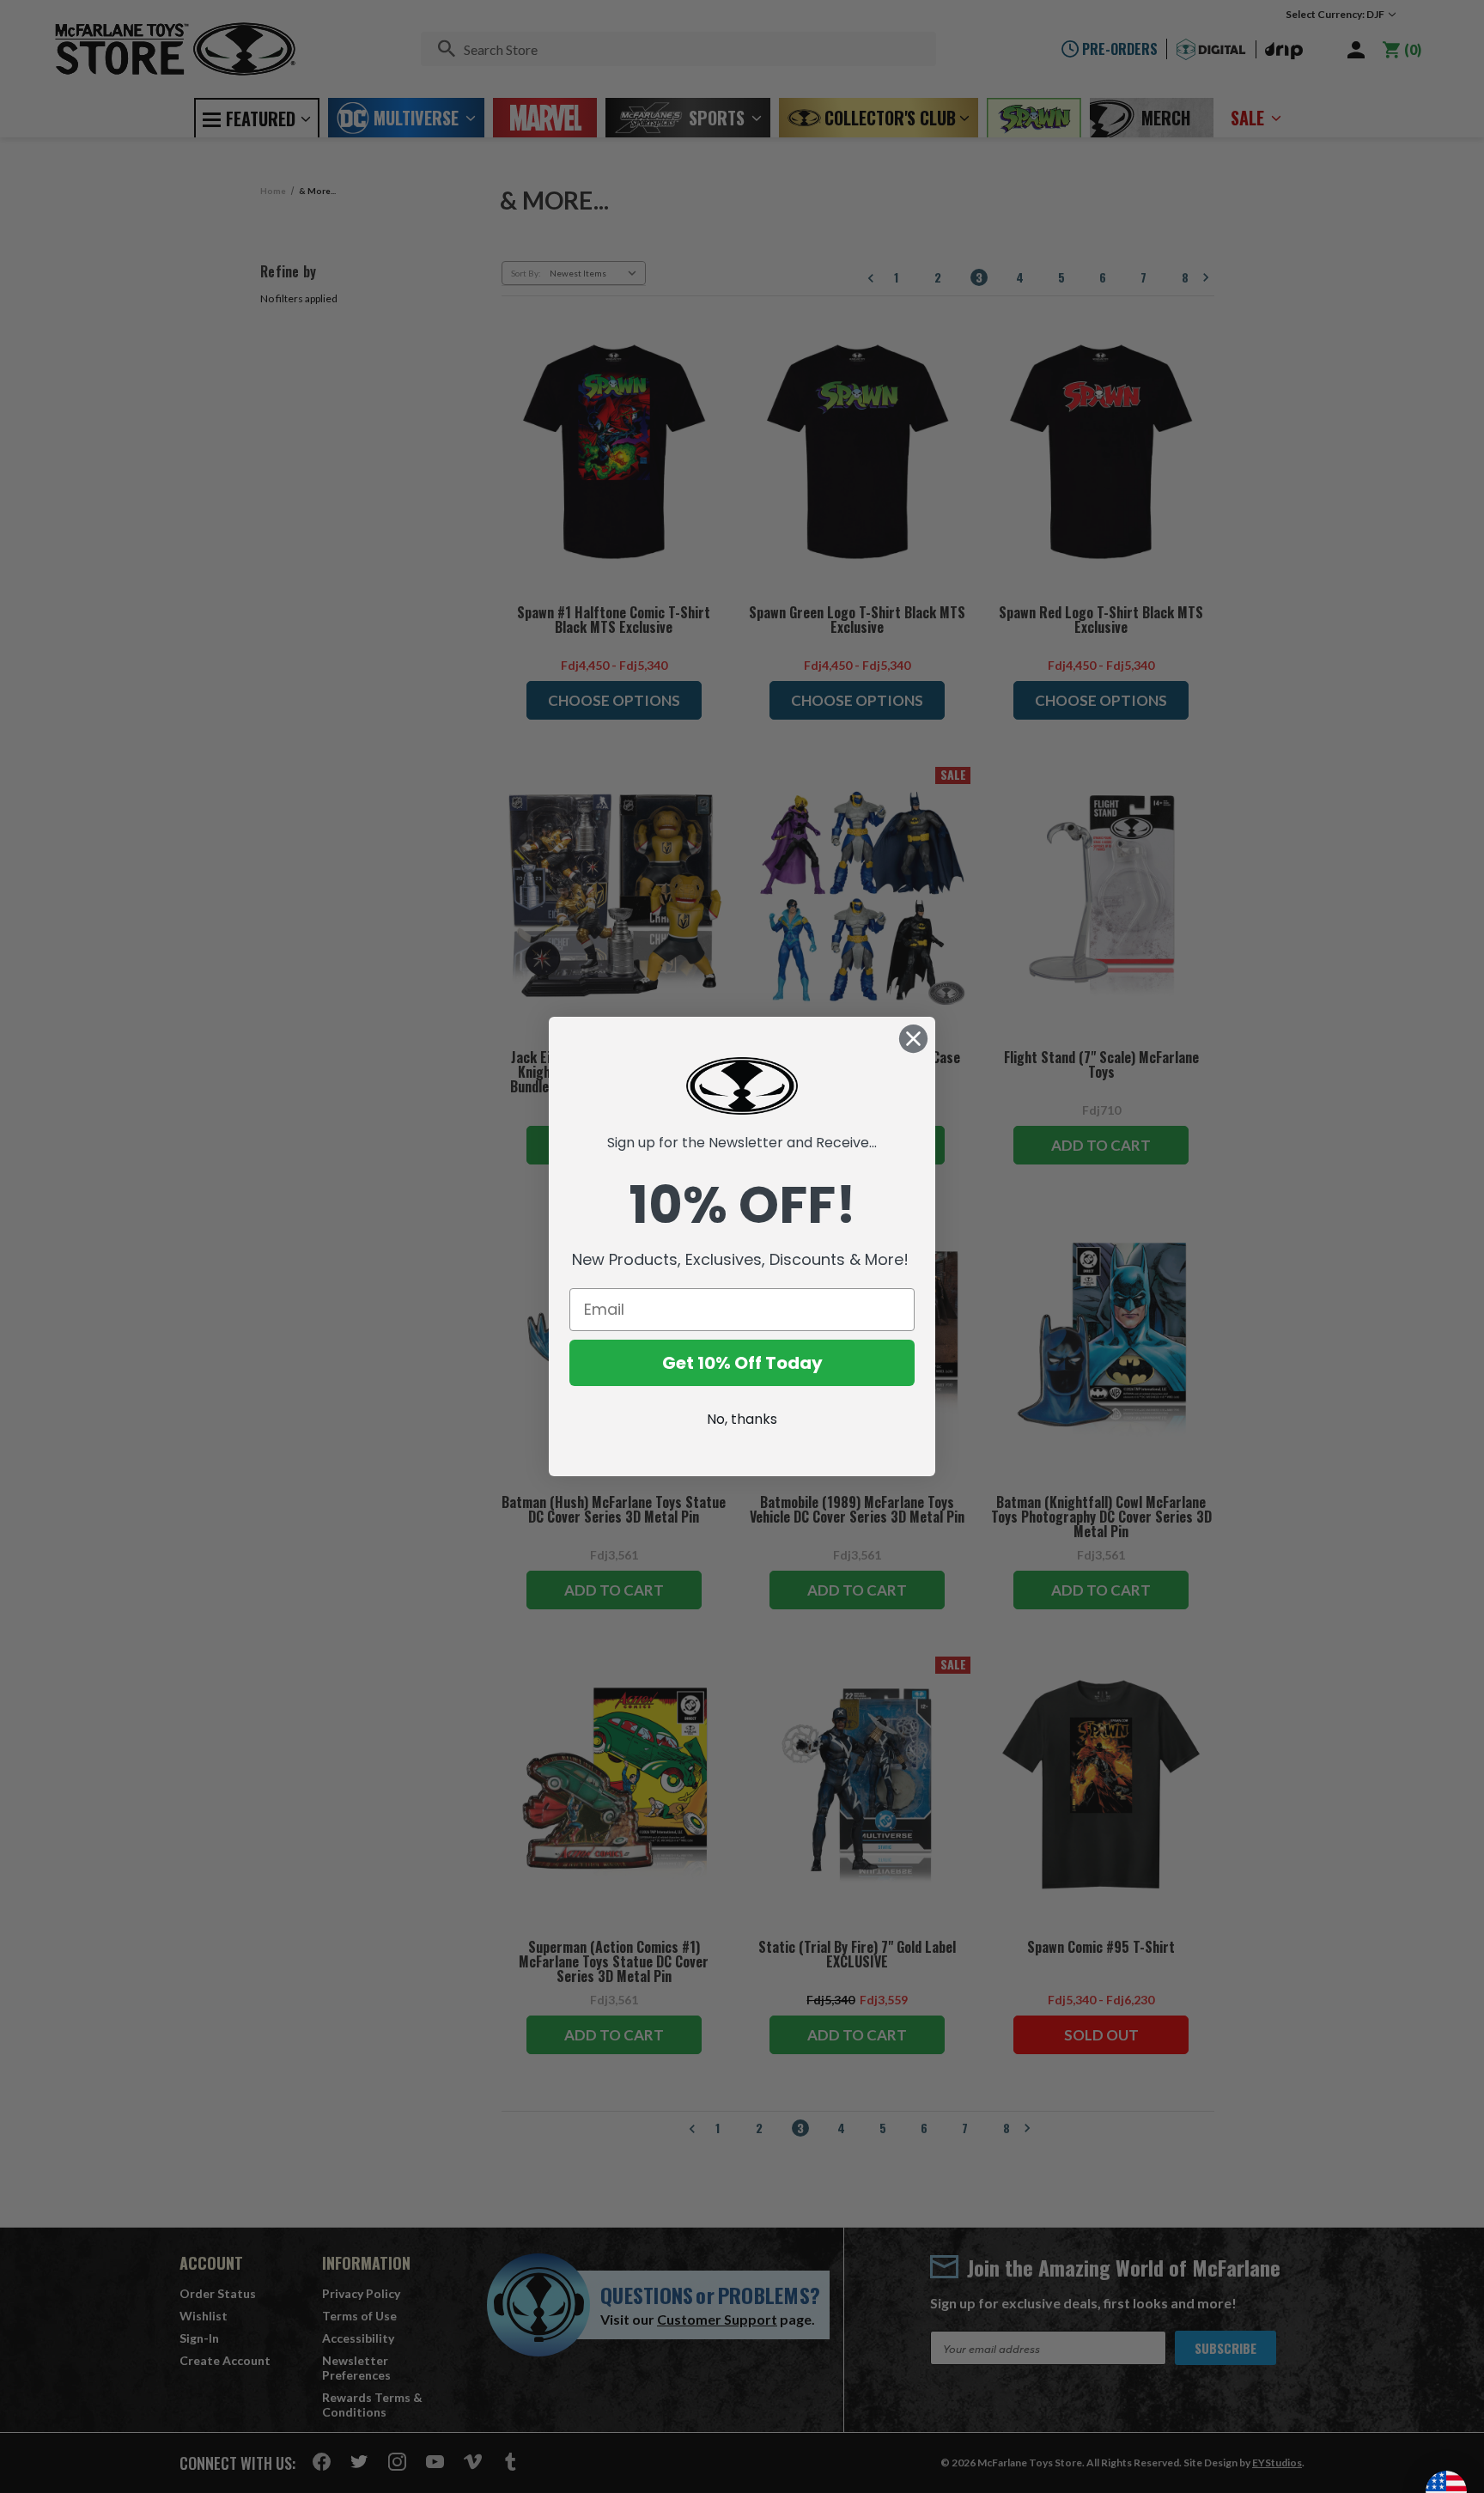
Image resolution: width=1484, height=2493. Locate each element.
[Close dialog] (913, 1039)
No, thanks (742, 1419)
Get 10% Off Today (742, 1363)
